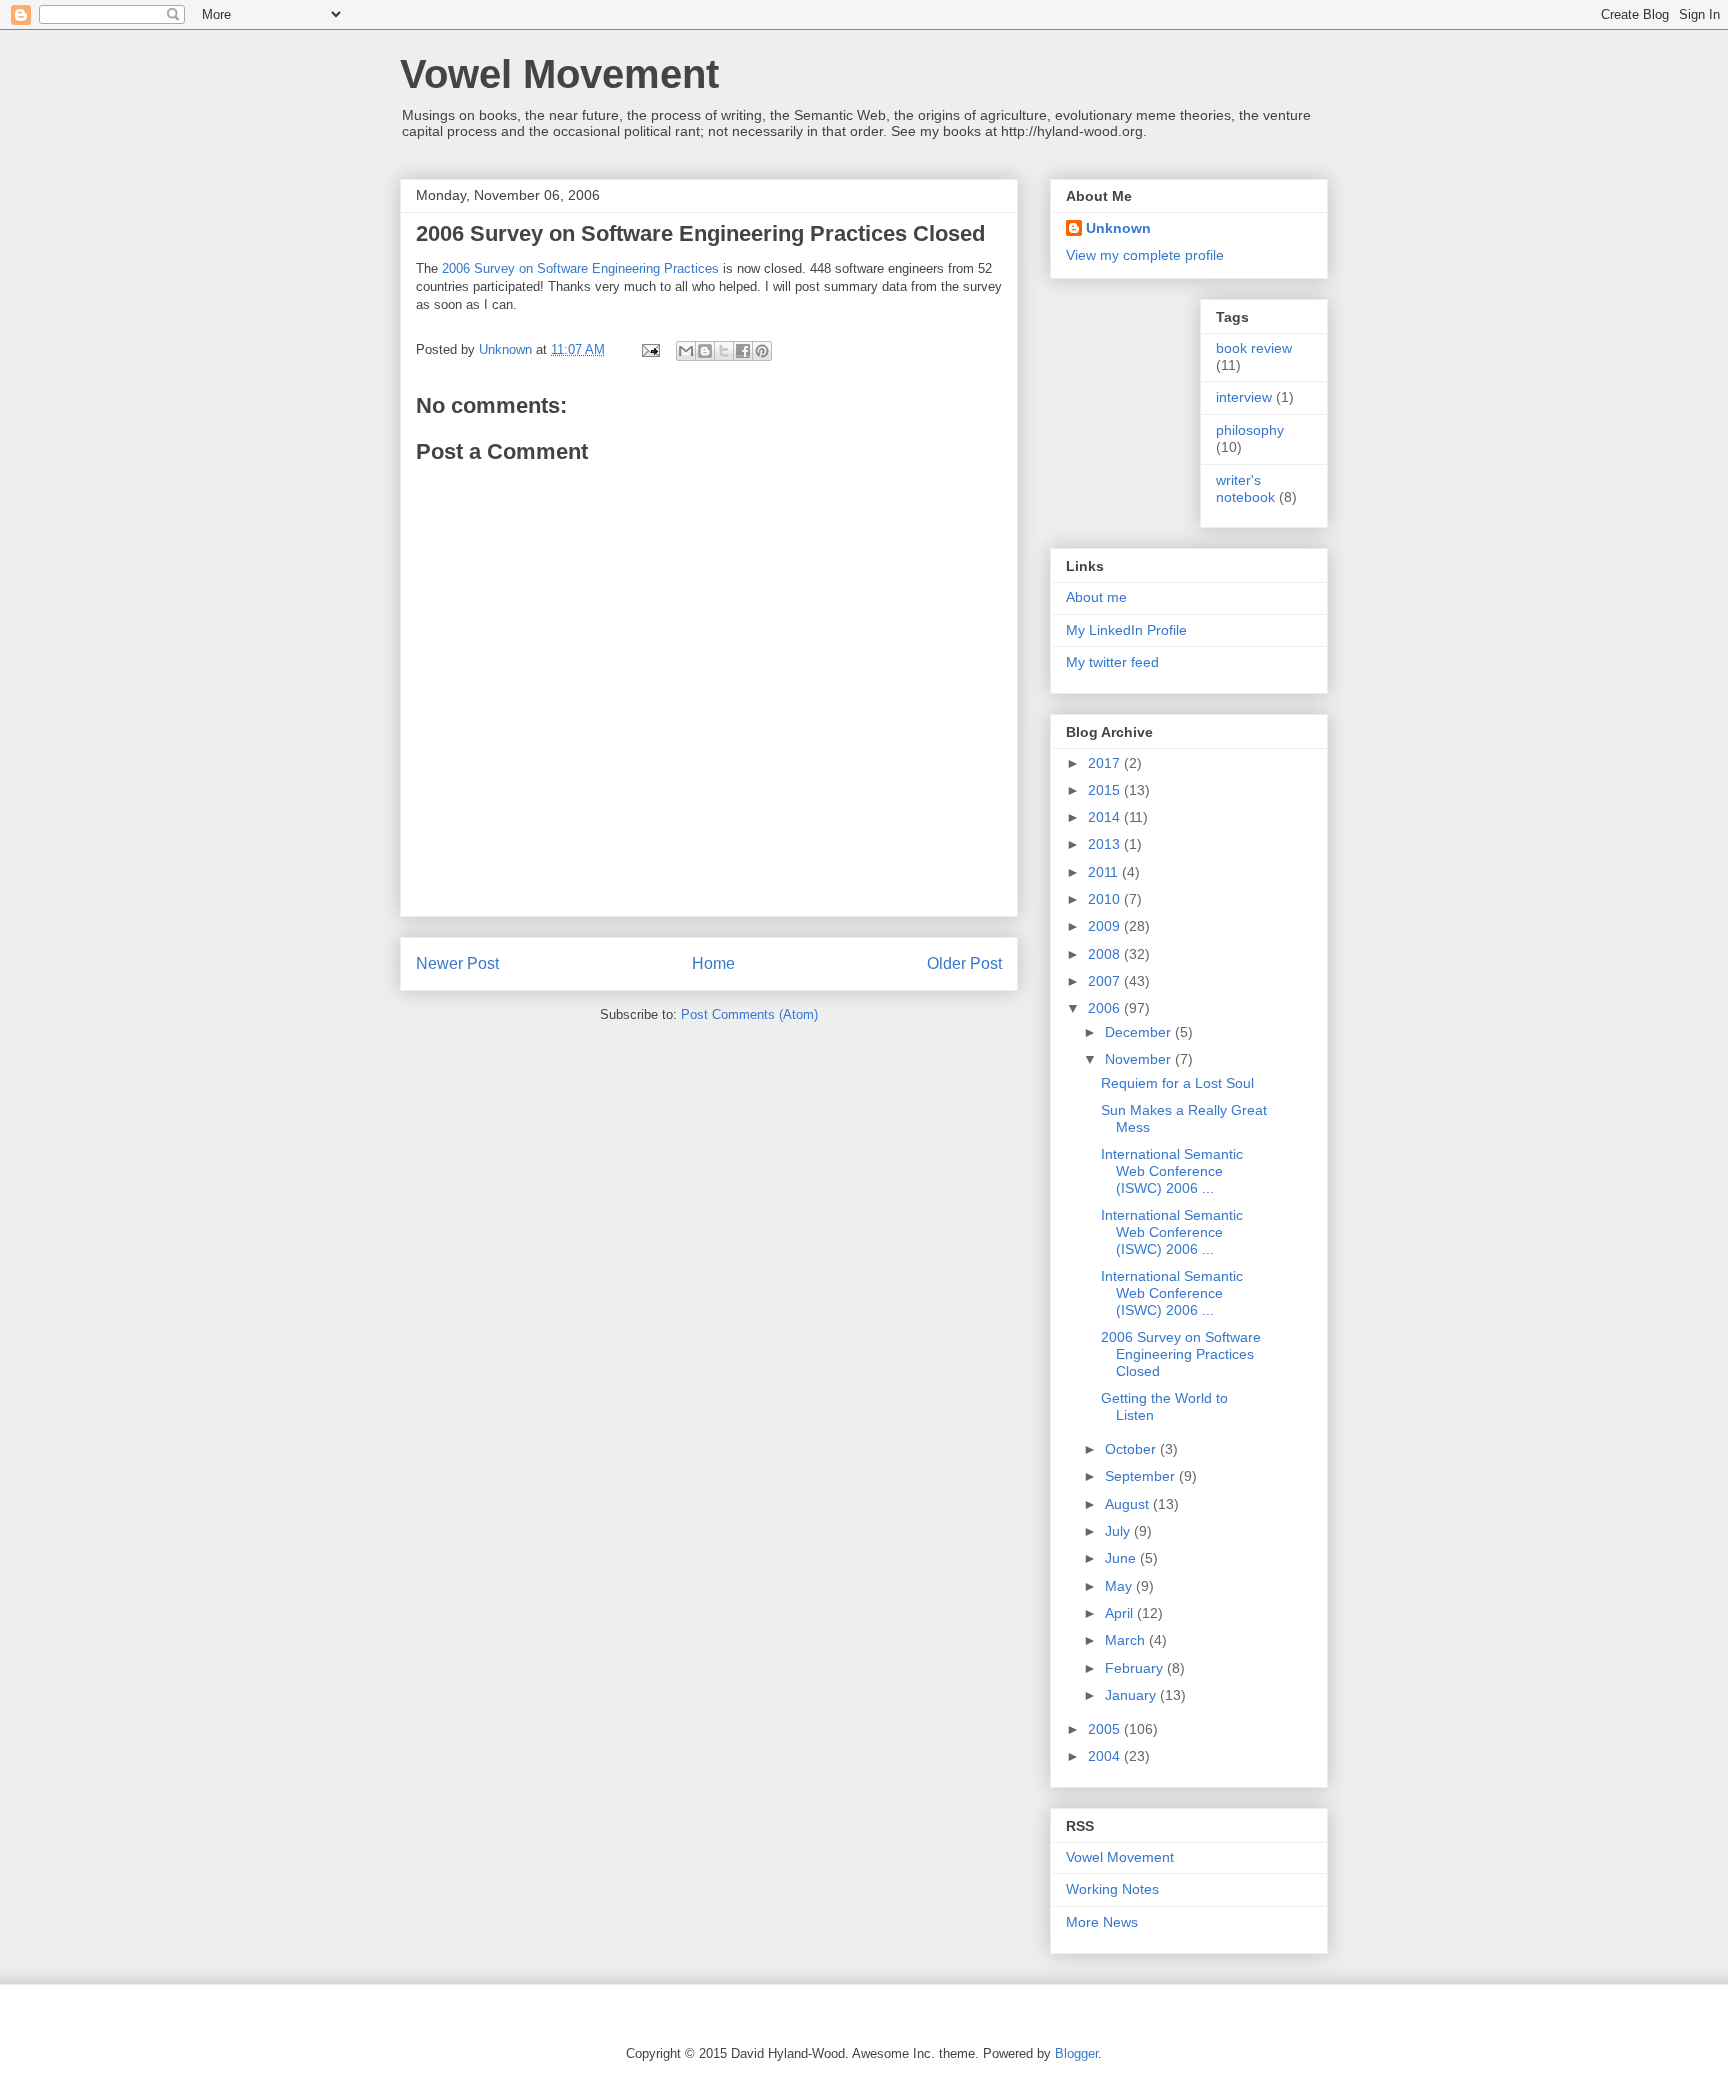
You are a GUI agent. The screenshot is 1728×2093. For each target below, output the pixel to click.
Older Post (964, 963)
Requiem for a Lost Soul (1177, 1083)
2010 (1106, 899)
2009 (1106, 926)
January (1132, 1695)
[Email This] (686, 351)
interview (1244, 397)
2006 (1106, 1008)
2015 (1106, 790)
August (1129, 1504)
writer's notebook (1245, 488)
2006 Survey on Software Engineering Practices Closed (1181, 1354)
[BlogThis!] (705, 351)
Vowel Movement (559, 74)
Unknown (1118, 228)
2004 (1106, 1756)
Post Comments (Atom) (749, 1014)
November (1140, 1059)
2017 (1106, 763)
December (1140, 1032)
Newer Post (457, 963)
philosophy (1250, 430)
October (1132, 1449)
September (1142, 1476)
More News (1102, 1922)
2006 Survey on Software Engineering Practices (580, 268)
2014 (1106, 817)
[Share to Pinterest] (762, 351)
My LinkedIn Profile (1126, 630)
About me (1096, 597)
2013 (1106, 844)
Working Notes (1112, 1889)
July (1119, 1531)
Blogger (1076, 2053)
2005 (1106, 1729)
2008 (1106, 954)
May (1120, 1586)
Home (713, 963)
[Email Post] (649, 349)
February (1136, 1668)
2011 (1105, 872)
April (1121, 1613)
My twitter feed (1112, 662)
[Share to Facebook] (743, 351)
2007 (1106, 981)
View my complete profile (1145, 255)
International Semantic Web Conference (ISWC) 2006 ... (1172, 1171)
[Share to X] (724, 351)
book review (1254, 348)
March (1127, 1640)
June (1122, 1558)
